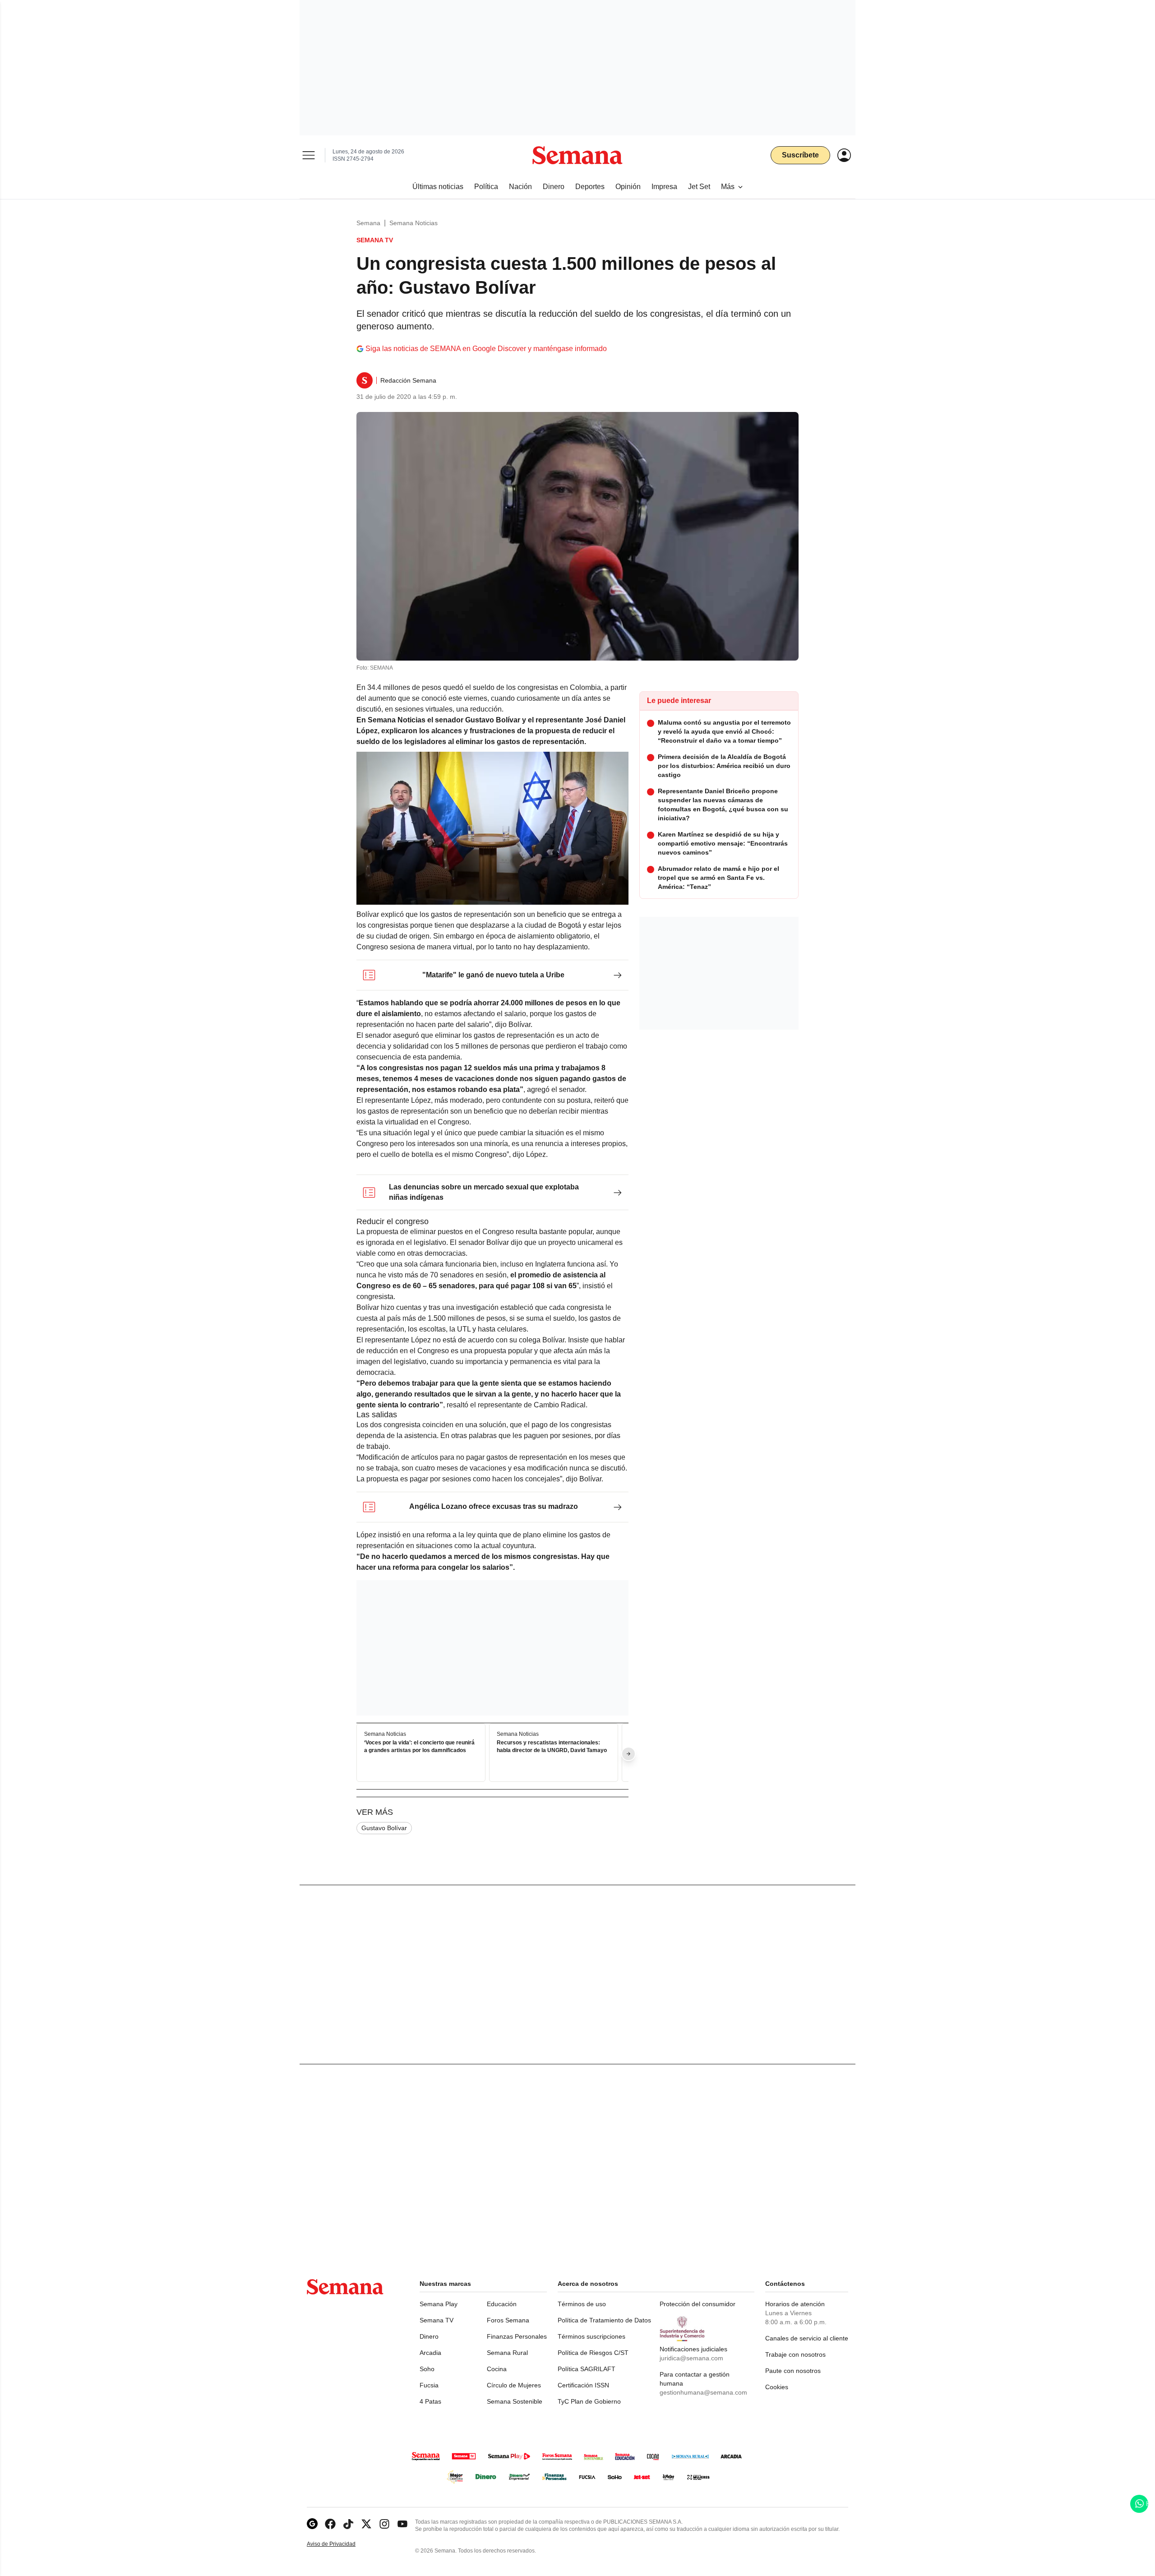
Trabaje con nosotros (795, 2354)
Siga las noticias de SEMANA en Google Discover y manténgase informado (486, 349)
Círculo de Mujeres (514, 2385)
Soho (427, 2369)
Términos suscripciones (591, 2336)
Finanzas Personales (517, 2336)
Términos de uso (582, 2304)
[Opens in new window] (330, 2524)
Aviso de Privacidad (341, 2544)
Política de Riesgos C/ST (593, 2353)
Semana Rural (507, 2353)
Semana (368, 223)
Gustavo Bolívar (384, 1828)
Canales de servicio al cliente (807, 2338)
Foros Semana (508, 2320)
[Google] (312, 2524)
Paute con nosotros (793, 2371)
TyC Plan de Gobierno (589, 2401)
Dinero (429, 2336)
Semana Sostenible (515, 2401)
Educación (502, 2304)
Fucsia (429, 2385)
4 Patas (430, 2401)
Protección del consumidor (698, 2304)
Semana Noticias (413, 223)
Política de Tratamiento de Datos (604, 2320)
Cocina (497, 2369)
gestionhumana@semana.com (703, 2392)
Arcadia (430, 2353)
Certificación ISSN (583, 2385)
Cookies (777, 2387)
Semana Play (439, 2304)
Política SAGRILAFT (587, 2369)
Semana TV (437, 2320)
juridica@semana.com (691, 2358)
